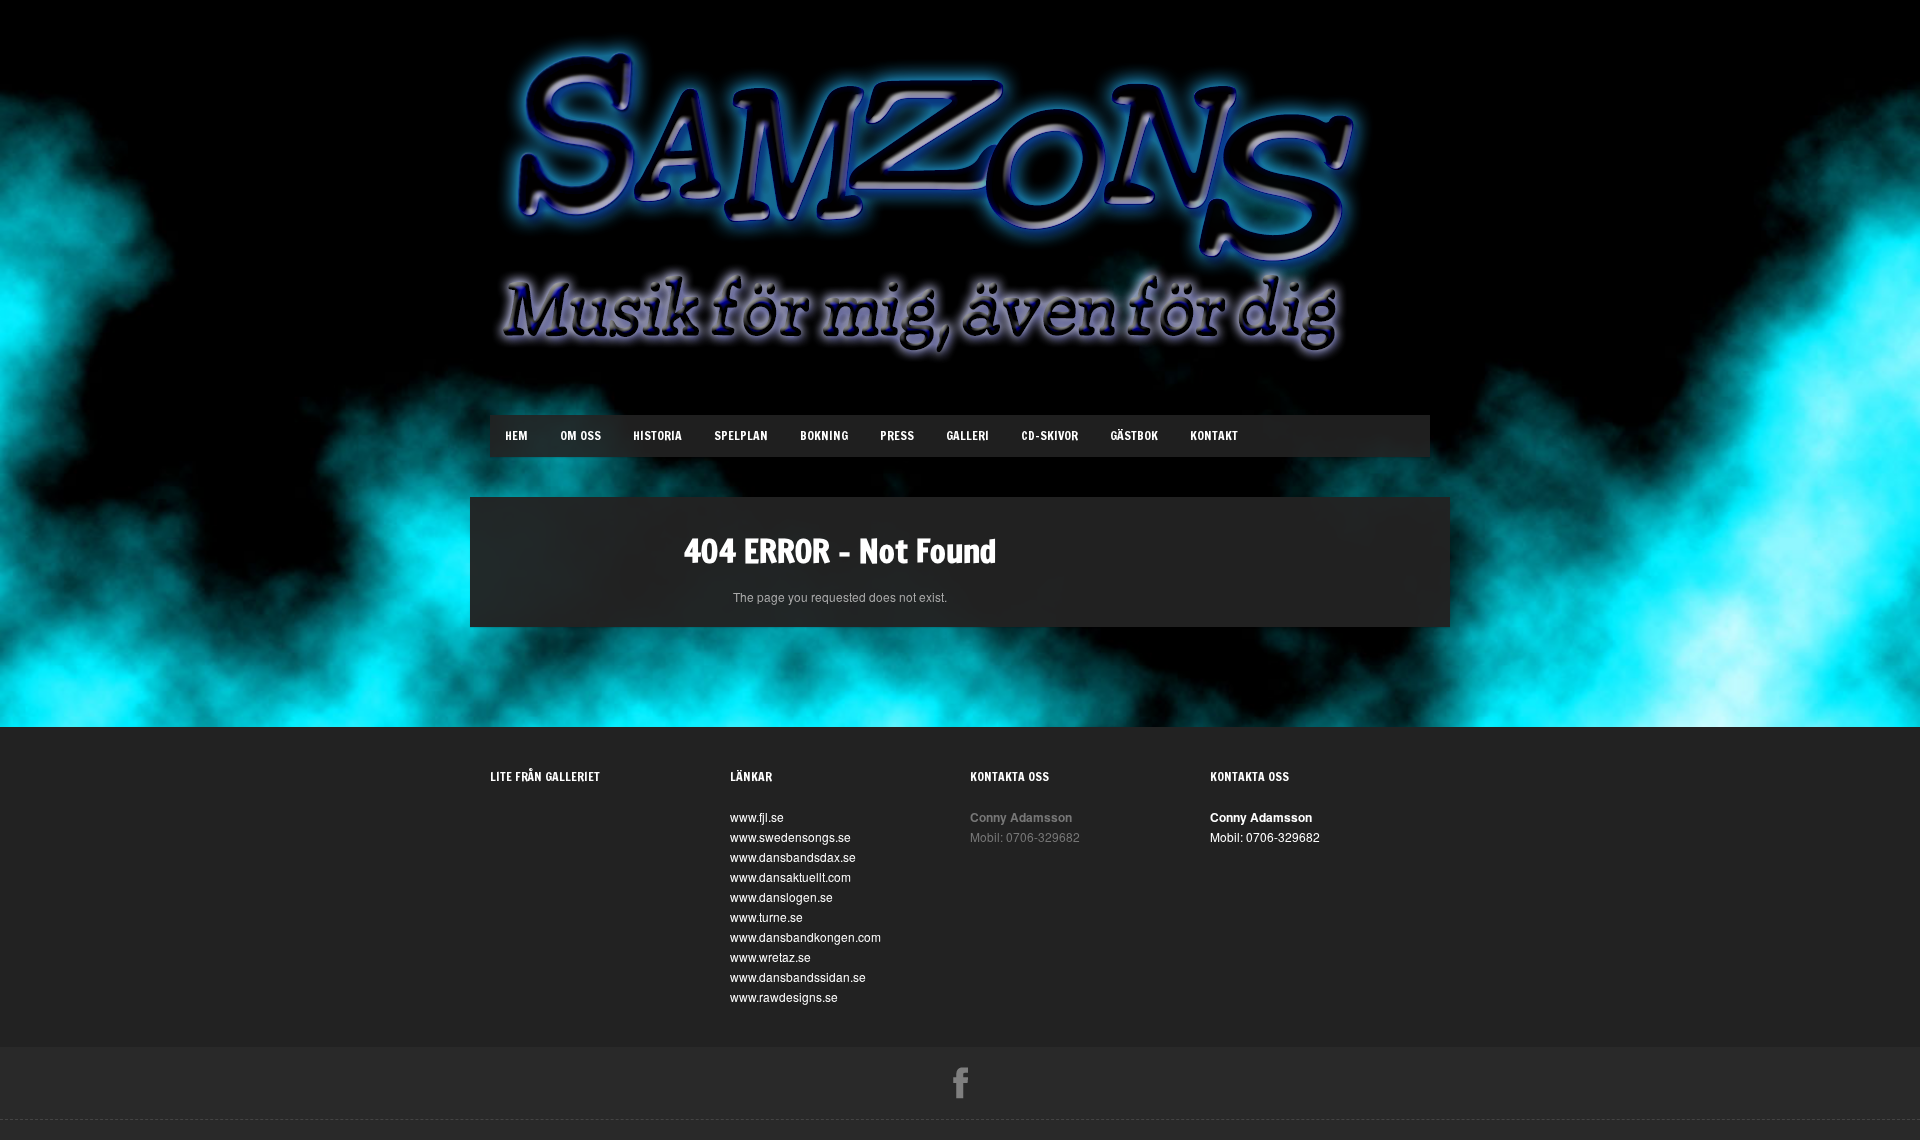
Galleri (967, 435)
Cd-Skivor (1049, 435)
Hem (516, 435)
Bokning (824, 435)
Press (897, 435)
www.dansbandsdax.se (793, 856)
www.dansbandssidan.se (798, 976)
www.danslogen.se (781, 896)
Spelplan (741, 435)
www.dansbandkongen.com (805, 936)
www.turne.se (766, 916)
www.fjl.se (757, 816)
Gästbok (1134, 435)
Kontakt (1214, 435)
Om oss (580, 435)
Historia (657, 435)
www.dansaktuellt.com (790, 876)
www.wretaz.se (770, 956)
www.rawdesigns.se (784, 996)
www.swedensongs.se (790, 836)
